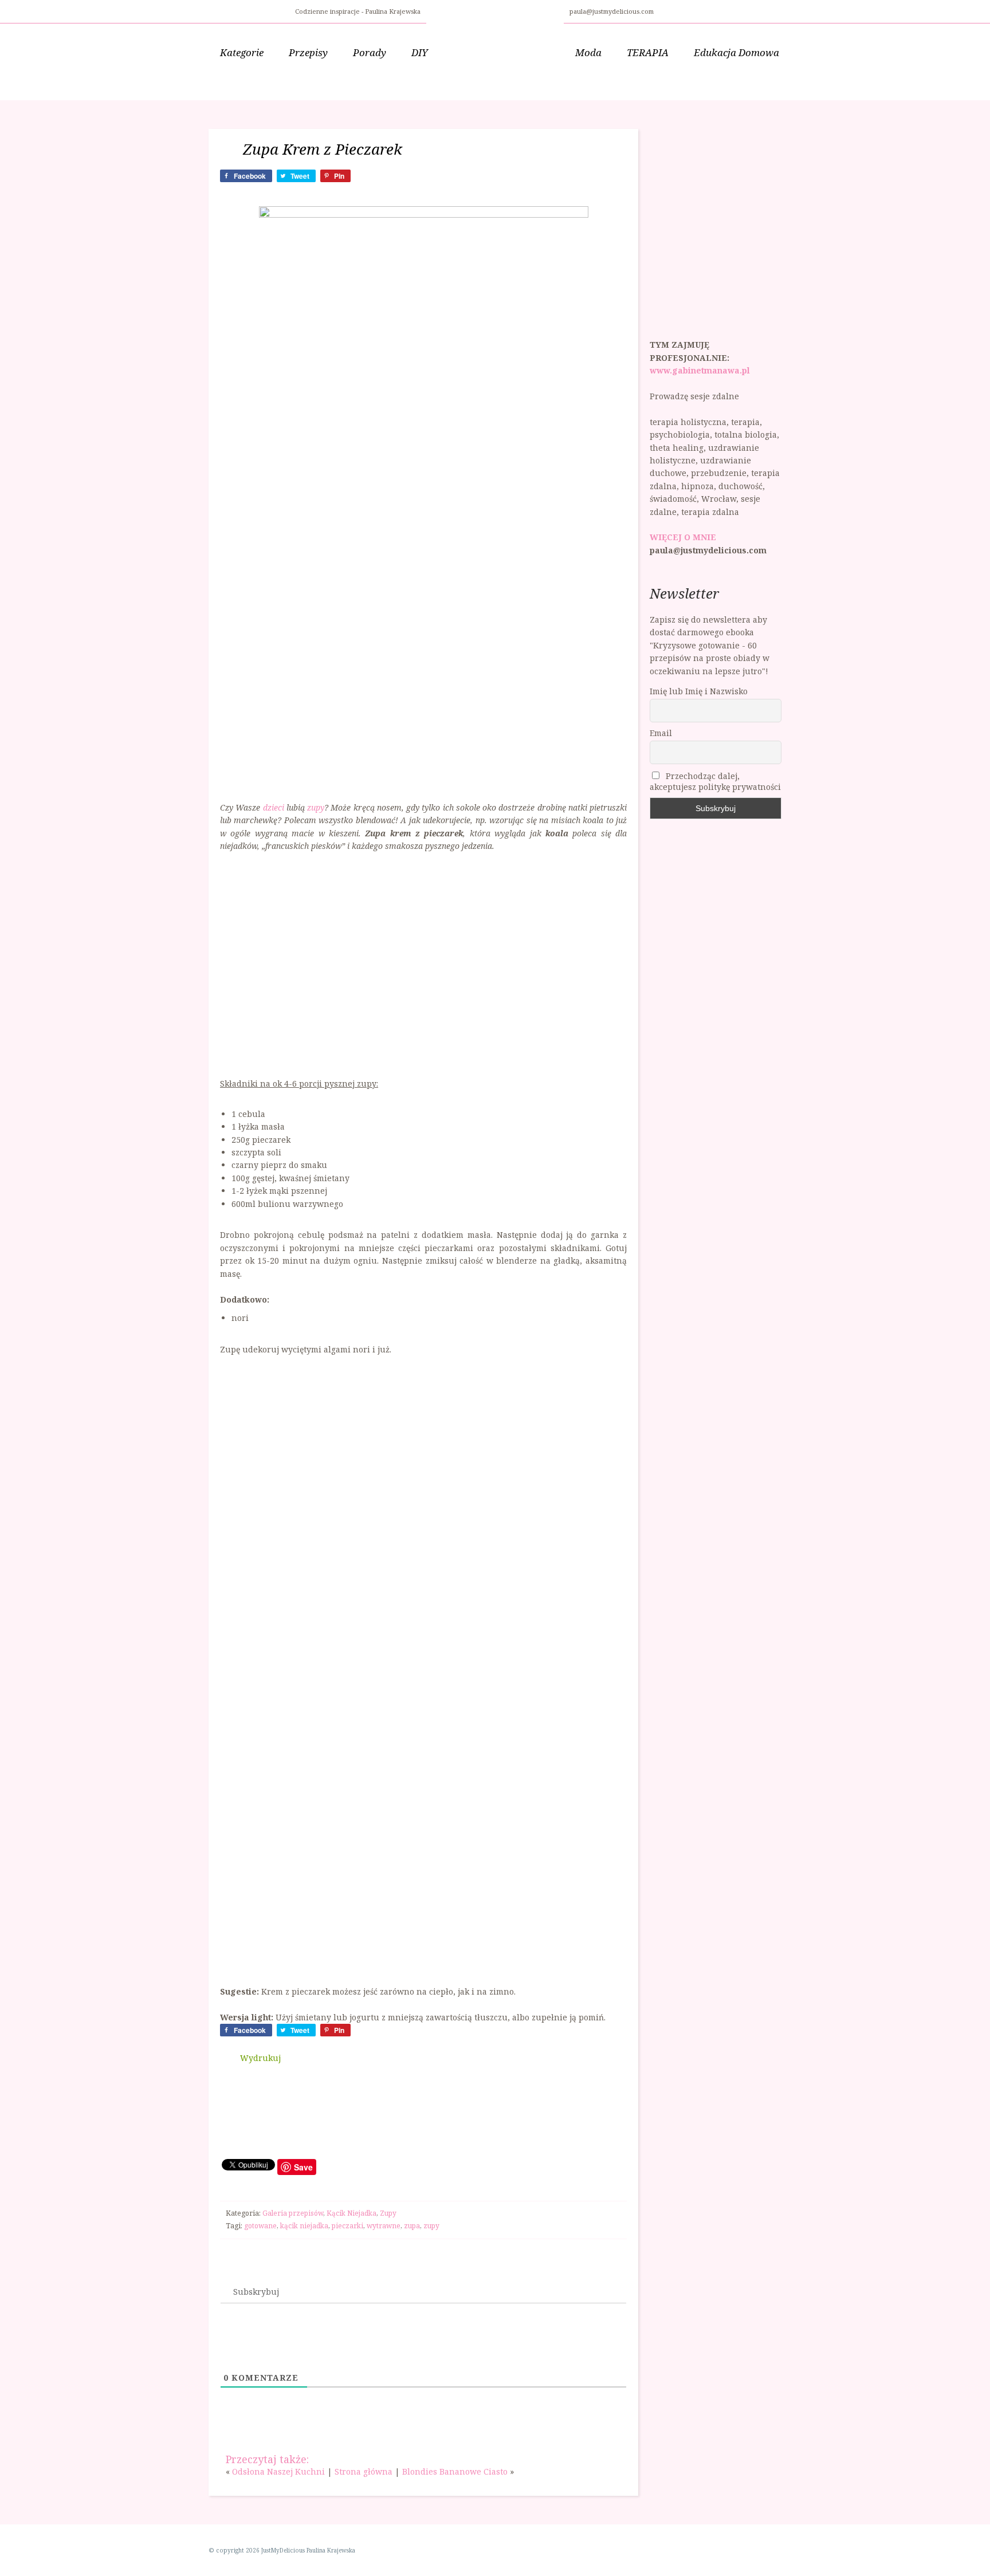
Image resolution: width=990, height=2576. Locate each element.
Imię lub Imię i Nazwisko (699, 691)
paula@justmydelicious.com (612, 11)
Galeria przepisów (293, 2213)
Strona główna (364, 2471)
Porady (370, 52)
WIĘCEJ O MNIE (683, 537)
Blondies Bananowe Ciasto (455, 2471)
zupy (316, 807)
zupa (412, 2226)
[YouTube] (693, 10)
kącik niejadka (304, 2226)
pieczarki (347, 2226)
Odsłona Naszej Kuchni (278, 2471)
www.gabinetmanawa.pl (700, 370)
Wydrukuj (260, 2058)
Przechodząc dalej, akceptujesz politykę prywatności (715, 781)
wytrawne (384, 2226)
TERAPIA (648, 52)
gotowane (260, 2226)
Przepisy (308, 52)
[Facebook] (665, 10)
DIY (420, 52)
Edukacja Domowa (736, 52)
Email (661, 733)
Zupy (388, 2213)
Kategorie (242, 52)
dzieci (274, 807)
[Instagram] (679, 10)
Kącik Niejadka (351, 2213)
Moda (588, 52)
